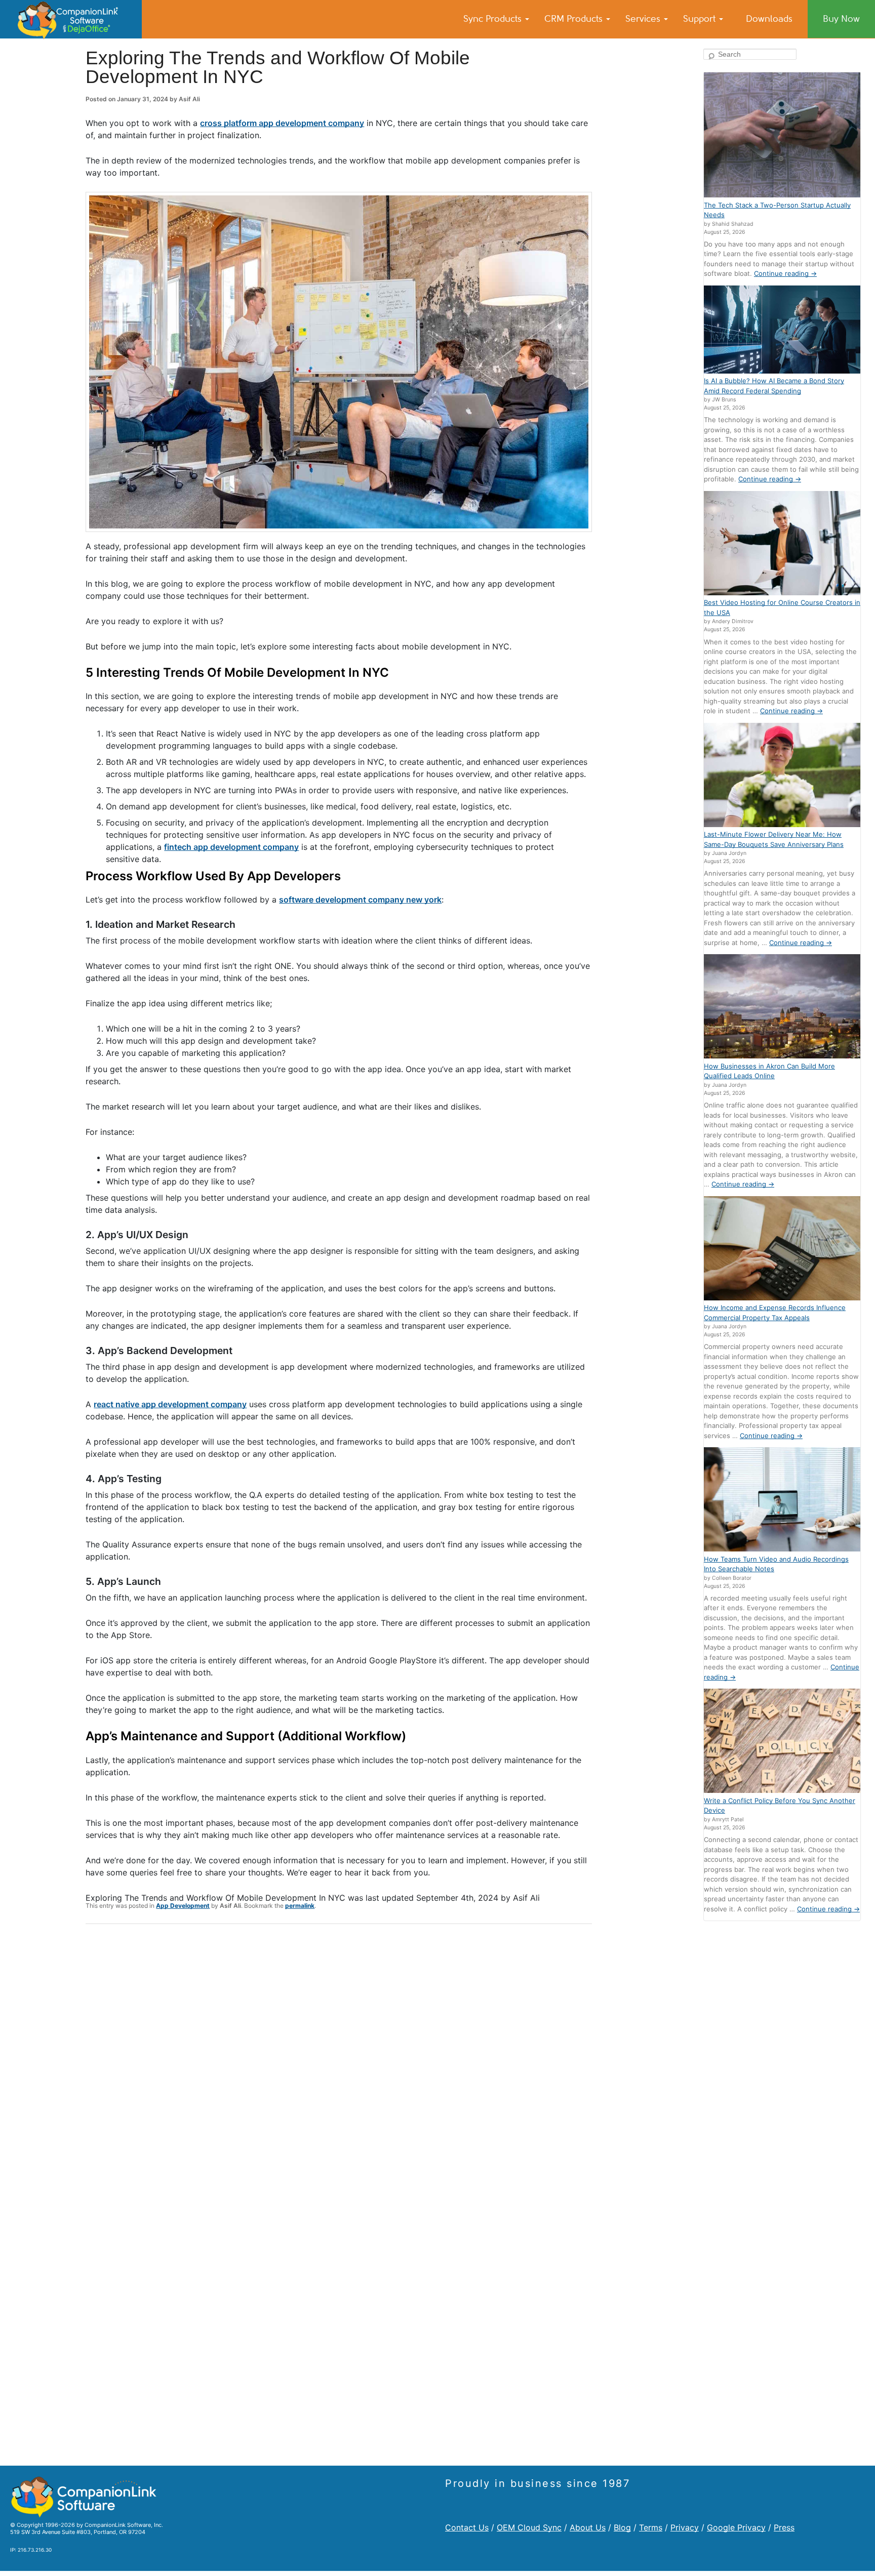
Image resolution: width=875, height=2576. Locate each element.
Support (701, 19)
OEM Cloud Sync (529, 2527)
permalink (300, 1906)
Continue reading (785, 273)
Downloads (769, 19)
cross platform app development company (282, 123)
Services (644, 19)
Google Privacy (736, 2527)
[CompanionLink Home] (71, 19)
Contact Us (467, 2527)
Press (784, 2527)
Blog (622, 2527)
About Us (588, 2527)
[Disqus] (339, 2064)
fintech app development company (231, 847)
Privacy (685, 2527)
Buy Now (841, 19)
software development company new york (360, 899)
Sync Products (494, 19)
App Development (183, 1906)
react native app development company (170, 1404)
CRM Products (575, 19)
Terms (651, 2527)
